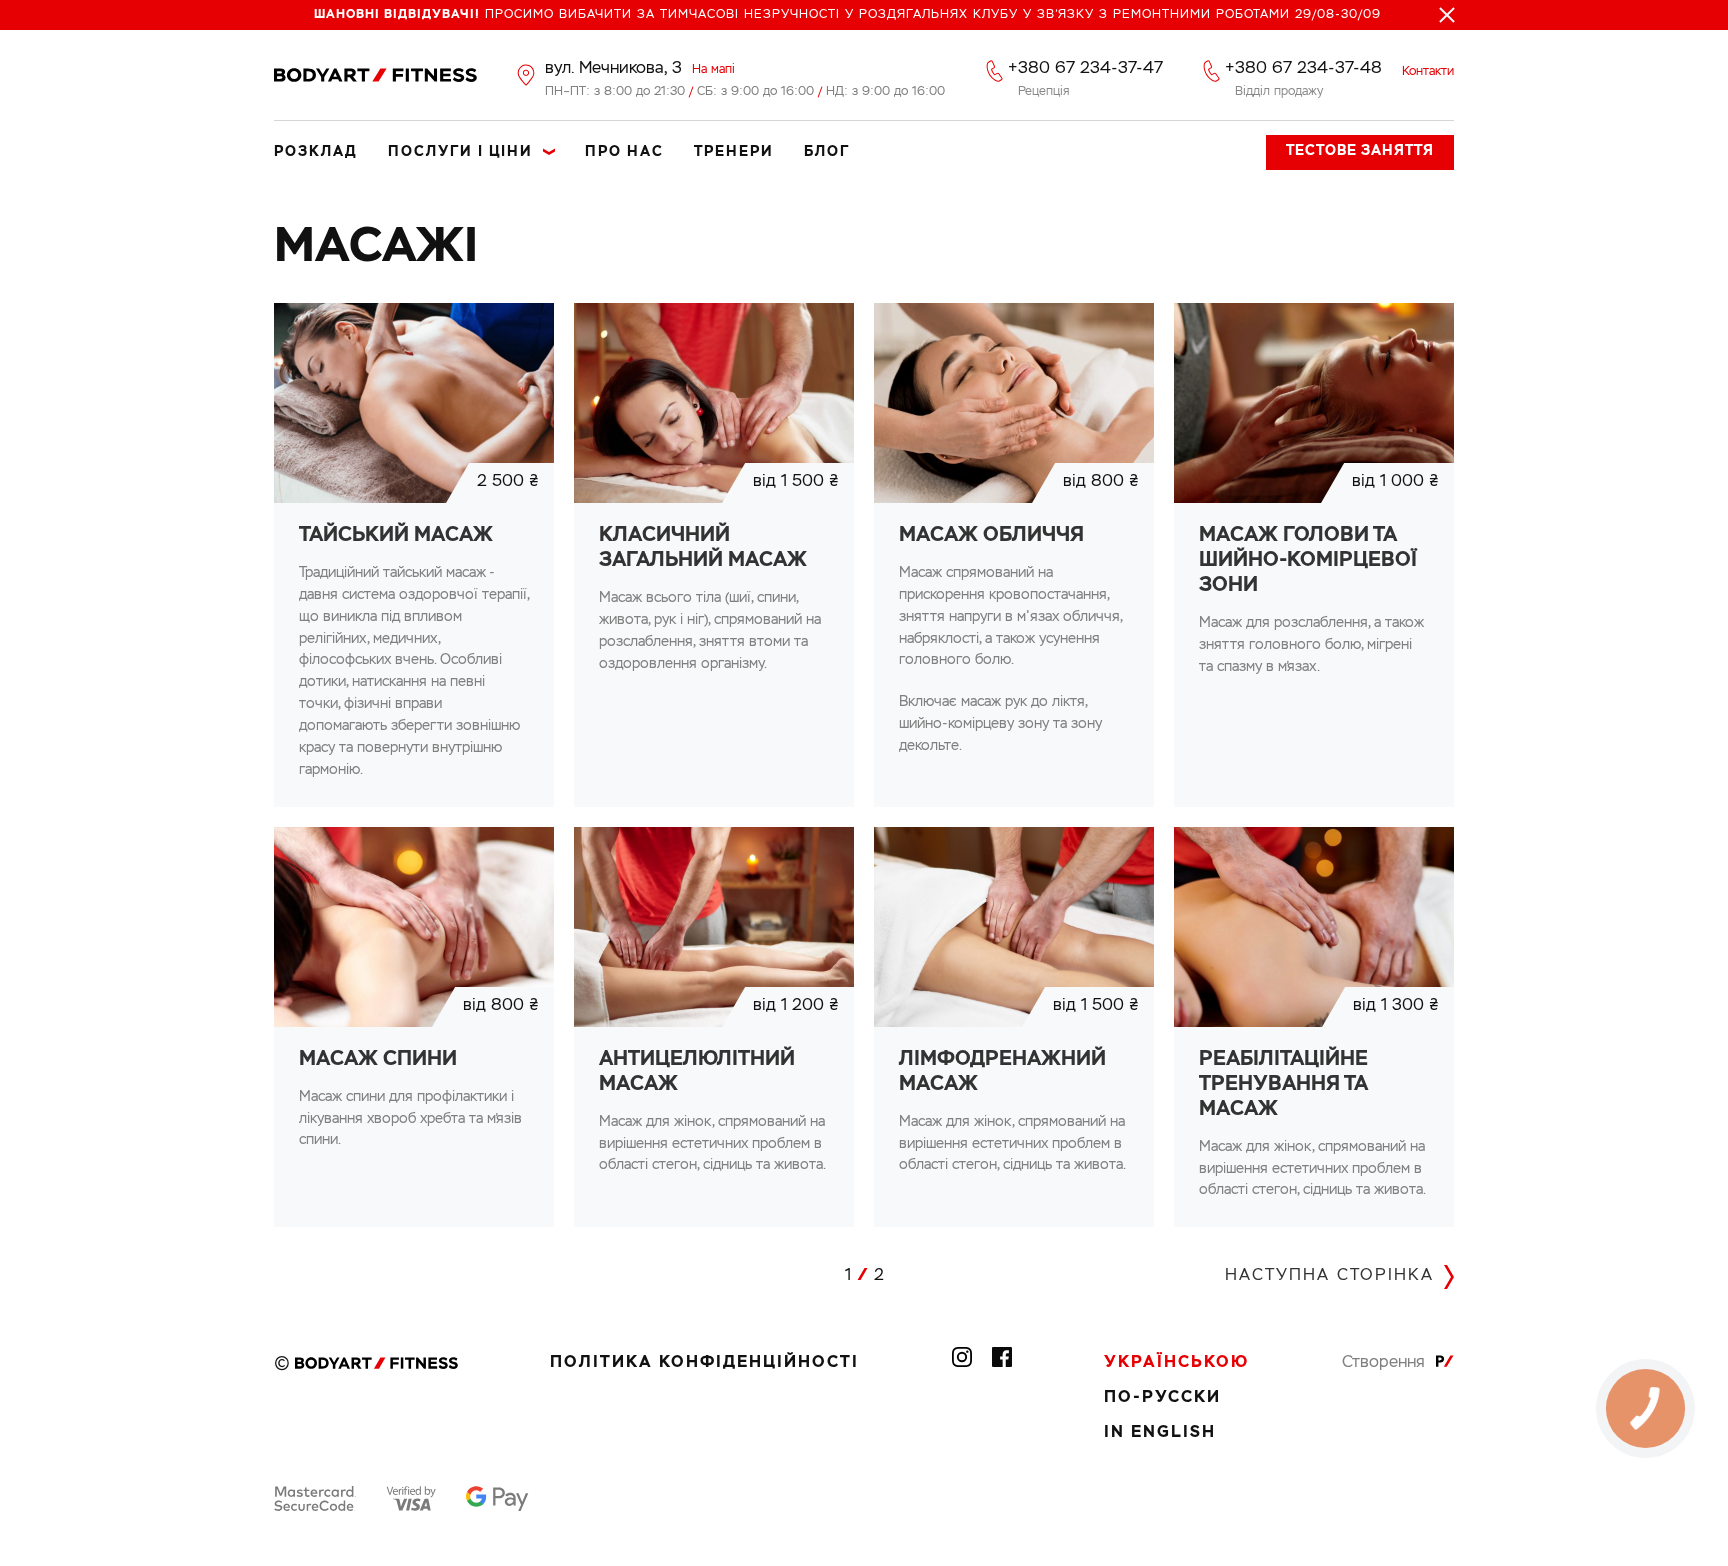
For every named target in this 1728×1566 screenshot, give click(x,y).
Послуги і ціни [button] (460, 152)
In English (1160, 1433)
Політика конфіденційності (704, 1363)
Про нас (624, 152)
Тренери (734, 152)
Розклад (316, 152)
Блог (827, 152)
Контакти (1428, 72)
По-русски (1162, 1398)
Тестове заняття (1360, 151)
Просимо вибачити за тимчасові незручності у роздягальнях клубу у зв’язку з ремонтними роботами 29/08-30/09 (847, 15)
